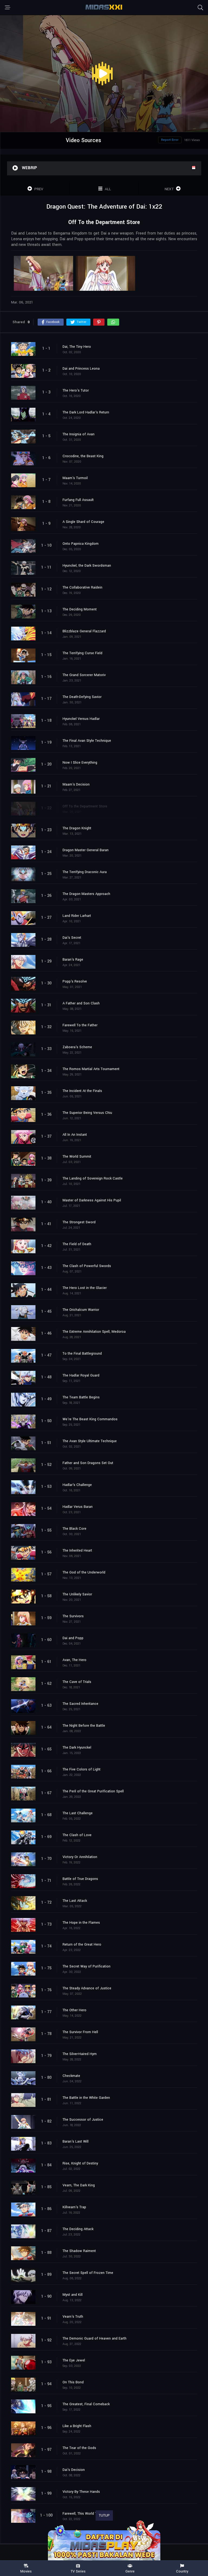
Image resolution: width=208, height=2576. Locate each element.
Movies (26, 2571)
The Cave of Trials (77, 1682)
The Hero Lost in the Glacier (85, 1288)
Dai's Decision (74, 2470)
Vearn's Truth (73, 2317)
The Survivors (73, 1616)
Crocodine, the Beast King (83, 456)
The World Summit (77, 1157)
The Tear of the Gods (79, 2448)
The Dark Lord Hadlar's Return (86, 412)
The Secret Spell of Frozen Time (88, 2273)
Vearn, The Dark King (79, 2185)
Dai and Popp (73, 1638)
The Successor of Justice (83, 2120)
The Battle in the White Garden (86, 2098)
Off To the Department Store (85, 806)
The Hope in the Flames (81, 1923)
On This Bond (73, 2382)
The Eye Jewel (74, 2360)
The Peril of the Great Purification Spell (93, 1791)
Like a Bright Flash (77, 2426)
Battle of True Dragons (80, 1879)
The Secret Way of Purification (87, 1966)
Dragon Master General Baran (86, 850)
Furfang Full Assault (78, 500)
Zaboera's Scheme (77, 1047)
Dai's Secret (72, 938)
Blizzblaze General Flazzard (84, 631)
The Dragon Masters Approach (86, 894)
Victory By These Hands (81, 2492)
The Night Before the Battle (84, 1726)
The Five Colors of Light (82, 1769)
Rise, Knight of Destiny (80, 2163)
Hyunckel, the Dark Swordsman (87, 566)
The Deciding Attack (78, 2229)
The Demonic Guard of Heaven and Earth (95, 2338)
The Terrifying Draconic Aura (85, 872)
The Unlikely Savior (77, 1594)
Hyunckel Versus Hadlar (81, 719)
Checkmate (71, 2076)
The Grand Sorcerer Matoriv (84, 675)
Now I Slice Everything (80, 763)
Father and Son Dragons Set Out (88, 1463)
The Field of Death (77, 1244)
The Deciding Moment (80, 609)
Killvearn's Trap (74, 2207)
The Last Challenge (78, 1813)
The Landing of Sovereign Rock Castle (93, 1178)
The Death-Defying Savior (82, 697)
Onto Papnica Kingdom (81, 544)
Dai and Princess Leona (81, 369)
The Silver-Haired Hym (80, 2054)
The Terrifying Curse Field (82, 653)
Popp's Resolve (75, 981)
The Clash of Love (77, 1835)
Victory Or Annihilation (80, 1857)
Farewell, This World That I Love (87, 2514)
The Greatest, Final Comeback (86, 2404)
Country (182, 2571)
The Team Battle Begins (81, 1397)
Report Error (170, 140)
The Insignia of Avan (79, 434)
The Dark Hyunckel (77, 1748)
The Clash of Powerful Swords (87, 1266)
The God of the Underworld (84, 1572)
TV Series (78, 2571)
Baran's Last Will (76, 2141)
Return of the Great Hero (82, 1944)
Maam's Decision (76, 784)
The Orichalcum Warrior (81, 1310)
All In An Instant (75, 1135)
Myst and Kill (73, 2295)
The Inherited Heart (77, 1551)
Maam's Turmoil (75, 478)
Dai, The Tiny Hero (77, 347)
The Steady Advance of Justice (87, 1988)
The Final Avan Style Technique (87, 741)
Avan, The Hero (74, 1660)
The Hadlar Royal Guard (81, 1375)
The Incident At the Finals (82, 1091)
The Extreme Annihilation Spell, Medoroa (94, 1332)
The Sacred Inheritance (80, 1704)
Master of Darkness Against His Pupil (92, 1200)
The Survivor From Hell (80, 2032)
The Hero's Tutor (76, 390)
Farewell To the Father (80, 1025)
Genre (130, 2571)
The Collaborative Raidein (82, 587)
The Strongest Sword (79, 1222)
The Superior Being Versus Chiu (87, 1113)
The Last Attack (75, 1901)
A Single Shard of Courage (83, 522)
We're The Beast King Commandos (90, 1419)
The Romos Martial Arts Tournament (91, 1069)
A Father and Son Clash (81, 1003)
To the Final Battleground (82, 1354)
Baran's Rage (73, 960)
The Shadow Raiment (79, 2251)
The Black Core (74, 1529)
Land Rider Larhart (77, 916)
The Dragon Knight (77, 828)
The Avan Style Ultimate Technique (90, 1441)
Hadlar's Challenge (77, 1485)
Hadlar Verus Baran (78, 1507)
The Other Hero (74, 2010)
